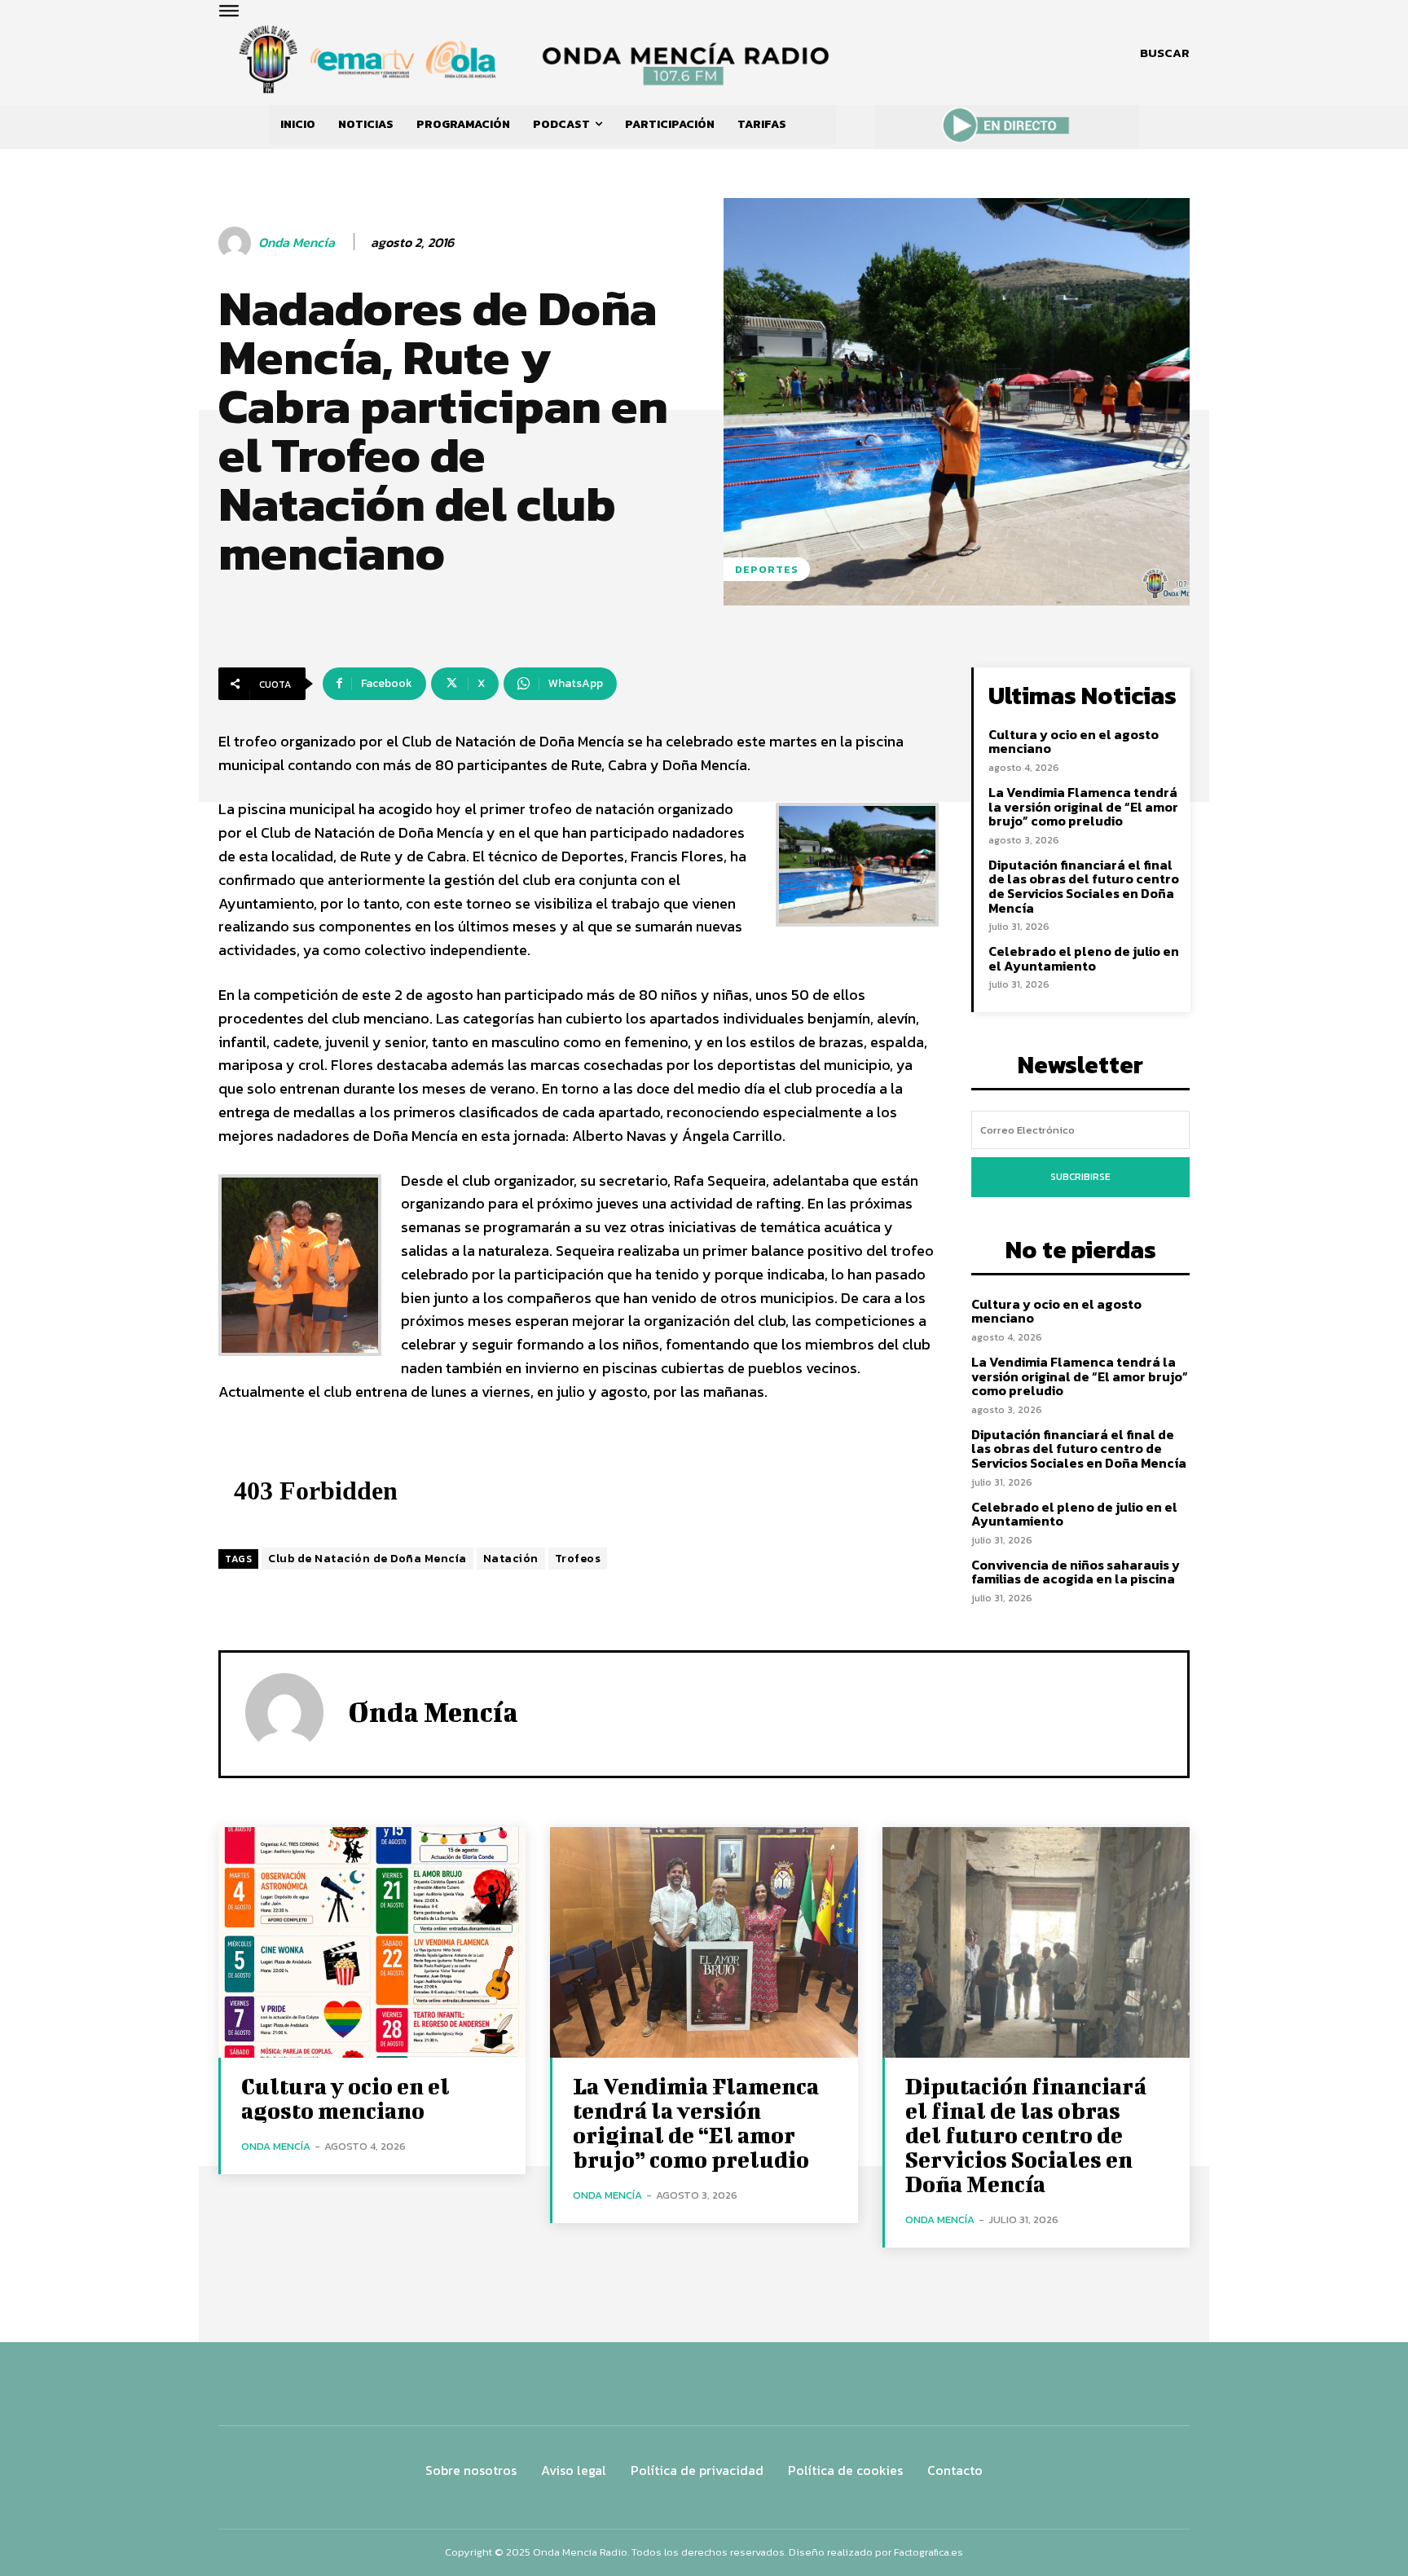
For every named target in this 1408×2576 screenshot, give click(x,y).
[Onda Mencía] (237, 243)
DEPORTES (767, 569)
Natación (511, 1559)
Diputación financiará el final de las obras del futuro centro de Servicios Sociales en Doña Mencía (1084, 886)
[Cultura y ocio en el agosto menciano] (372, 1942)
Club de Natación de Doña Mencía (367, 1559)
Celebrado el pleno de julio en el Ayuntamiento (1084, 958)
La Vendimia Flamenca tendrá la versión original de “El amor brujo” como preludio (1083, 806)
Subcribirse (1080, 1177)
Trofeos (578, 1559)
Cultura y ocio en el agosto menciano (1074, 742)
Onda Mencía (297, 242)
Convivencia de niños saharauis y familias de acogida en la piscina (1076, 1572)
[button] (1165, 53)
